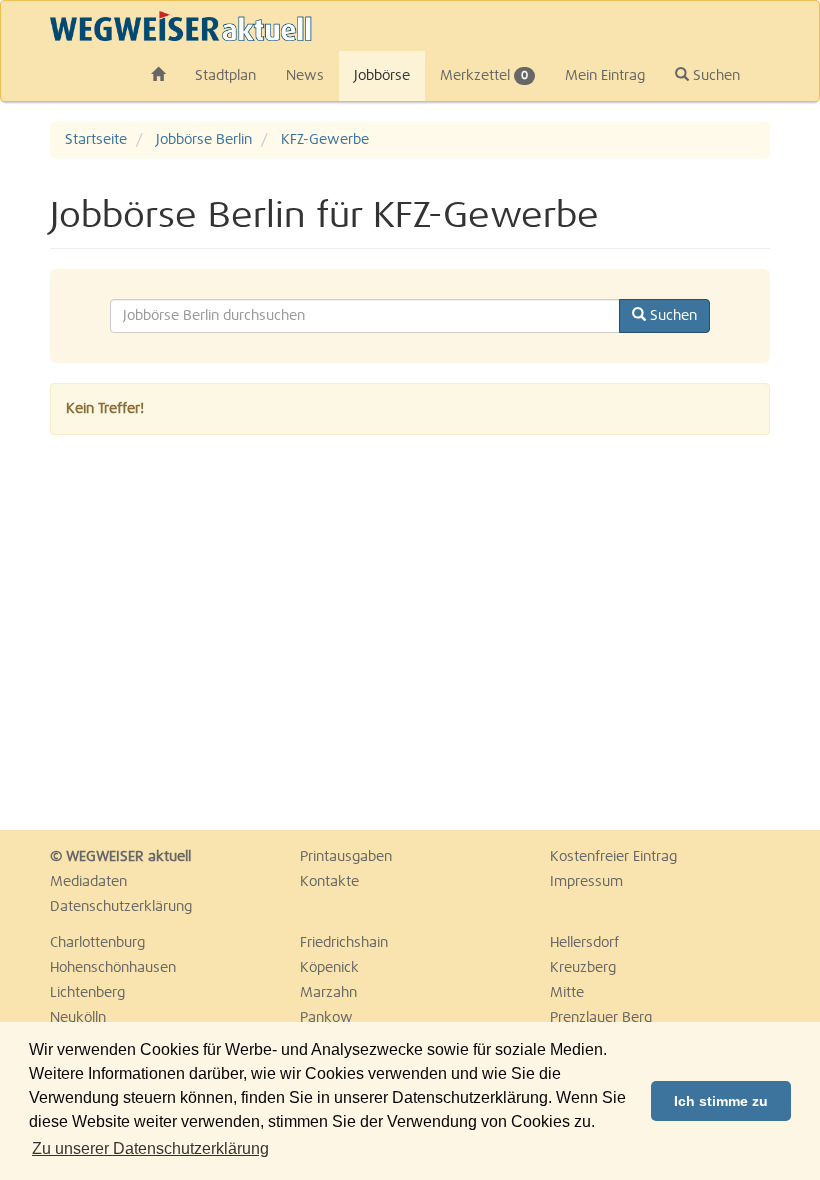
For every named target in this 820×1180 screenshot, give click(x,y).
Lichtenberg (87, 993)
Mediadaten (88, 882)
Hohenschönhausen (113, 968)
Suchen (714, 76)
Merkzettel (484, 76)
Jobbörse (382, 76)
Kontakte (329, 882)
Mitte (567, 993)
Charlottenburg (97, 943)
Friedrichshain (344, 943)
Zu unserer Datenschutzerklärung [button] (150, 1148)
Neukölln (78, 1018)
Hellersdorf (584, 943)
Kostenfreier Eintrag (613, 857)
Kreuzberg (583, 968)
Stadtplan (225, 76)
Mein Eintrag (605, 76)
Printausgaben (346, 857)
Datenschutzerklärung (121, 907)
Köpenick (329, 968)
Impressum (586, 882)
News (305, 76)
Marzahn (328, 993)
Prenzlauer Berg (601, 1018)
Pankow (326, 1018)
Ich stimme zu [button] (721, 1101)
